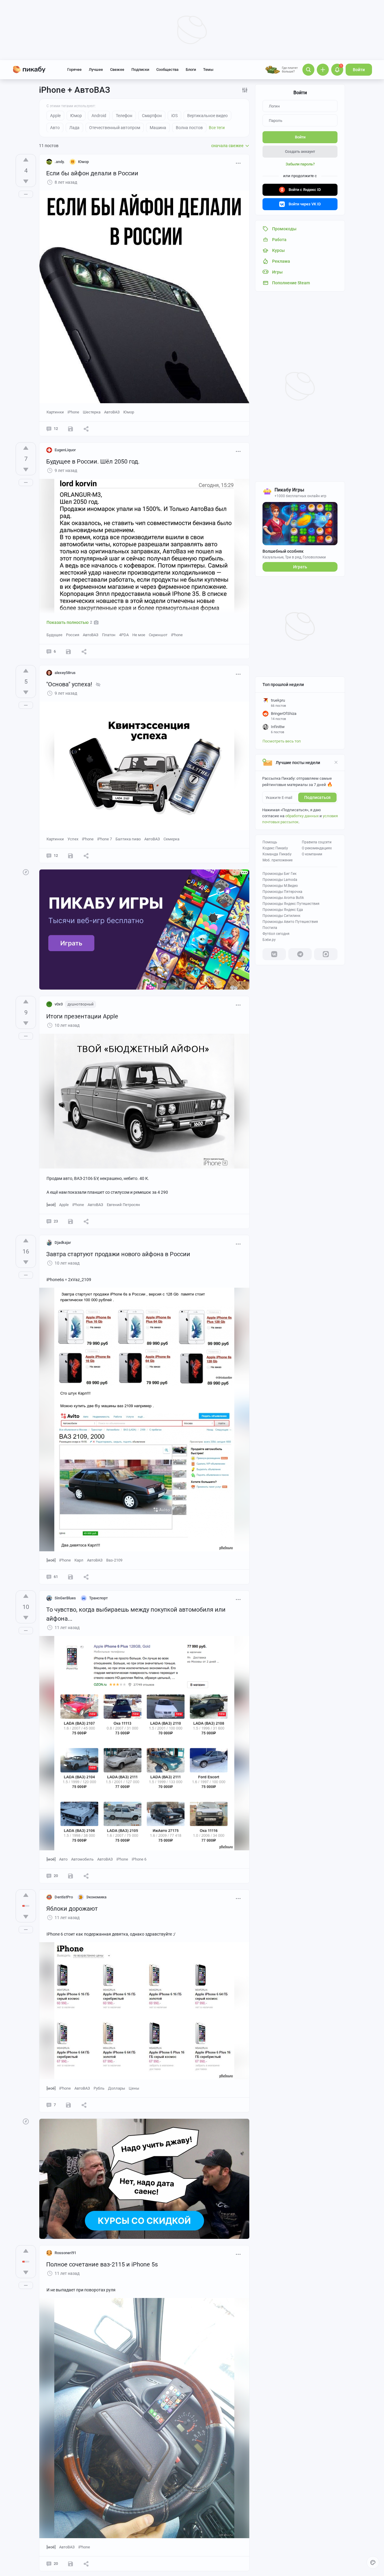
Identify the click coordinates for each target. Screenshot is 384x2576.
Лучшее (96, 70)
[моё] (51, 1205)
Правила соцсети (317, 842)
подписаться (317, 797)
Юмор (129, 412)
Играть (300, 567)
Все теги (217, 128)
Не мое (139, 635)
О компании (312, 854)
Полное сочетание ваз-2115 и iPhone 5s (102, 2264)
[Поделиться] (86, 429)
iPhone (73, 412)
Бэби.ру (269, 940)
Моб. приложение (277, 860)
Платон (109, 635)
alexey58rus (65, 673)
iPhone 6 (139, 1859)
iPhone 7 (105, 839)
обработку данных (302, 816)
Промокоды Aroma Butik (283, 898)
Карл (79, 1560)
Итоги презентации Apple (82, 1016)
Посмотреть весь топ (282, 741)
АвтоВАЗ (112, 412)
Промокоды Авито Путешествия (290, 922)
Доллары (117, 2088)
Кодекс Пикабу (275, 848)
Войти (359, 70)
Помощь (270, 842)
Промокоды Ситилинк (281, 916)
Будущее (54, 635)
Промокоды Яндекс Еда (283, 910)
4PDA (124, 635)
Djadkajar (63, 1243)
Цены (134, 2088)
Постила (270, 928)
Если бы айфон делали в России (92, 173)
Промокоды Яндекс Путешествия (291, 904)
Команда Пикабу (277, 854)
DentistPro (64, 1897)
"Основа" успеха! (69, 684)
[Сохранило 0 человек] (70, 429)
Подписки (140, 70)
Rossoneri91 (65, 2253)
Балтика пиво (128, 839)
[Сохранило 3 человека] (68, 652)
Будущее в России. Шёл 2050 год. (93, 461)
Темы (208, 70)
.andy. (60, 162)
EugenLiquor (65, 450)
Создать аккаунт (300, 151)
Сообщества (167, 70)
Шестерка (92, 412)
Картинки (55, 412)
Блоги (191, 70)
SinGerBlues (65, 1598)
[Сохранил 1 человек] (70, 856)
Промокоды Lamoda (280, 880)
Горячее (74, 70)
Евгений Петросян (123, 1205)
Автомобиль (82, 1859)
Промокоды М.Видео (280, 886)
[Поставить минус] (26, 181)
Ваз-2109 (114, 1560)
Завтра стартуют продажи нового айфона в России (118, 1254)
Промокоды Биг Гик (279, 874)
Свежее (117, 70)
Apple (64, 1205)
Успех (73, 839)
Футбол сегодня (276, 934)
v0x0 (59, 1004)
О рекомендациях (317, 848)
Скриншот (158, 635)
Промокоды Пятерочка (282, 892)
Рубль (99, 2088)
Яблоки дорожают (72, 1909)
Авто (63, 1859)
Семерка (171, 839)
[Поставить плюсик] (26, 160)
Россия (73, 635)
